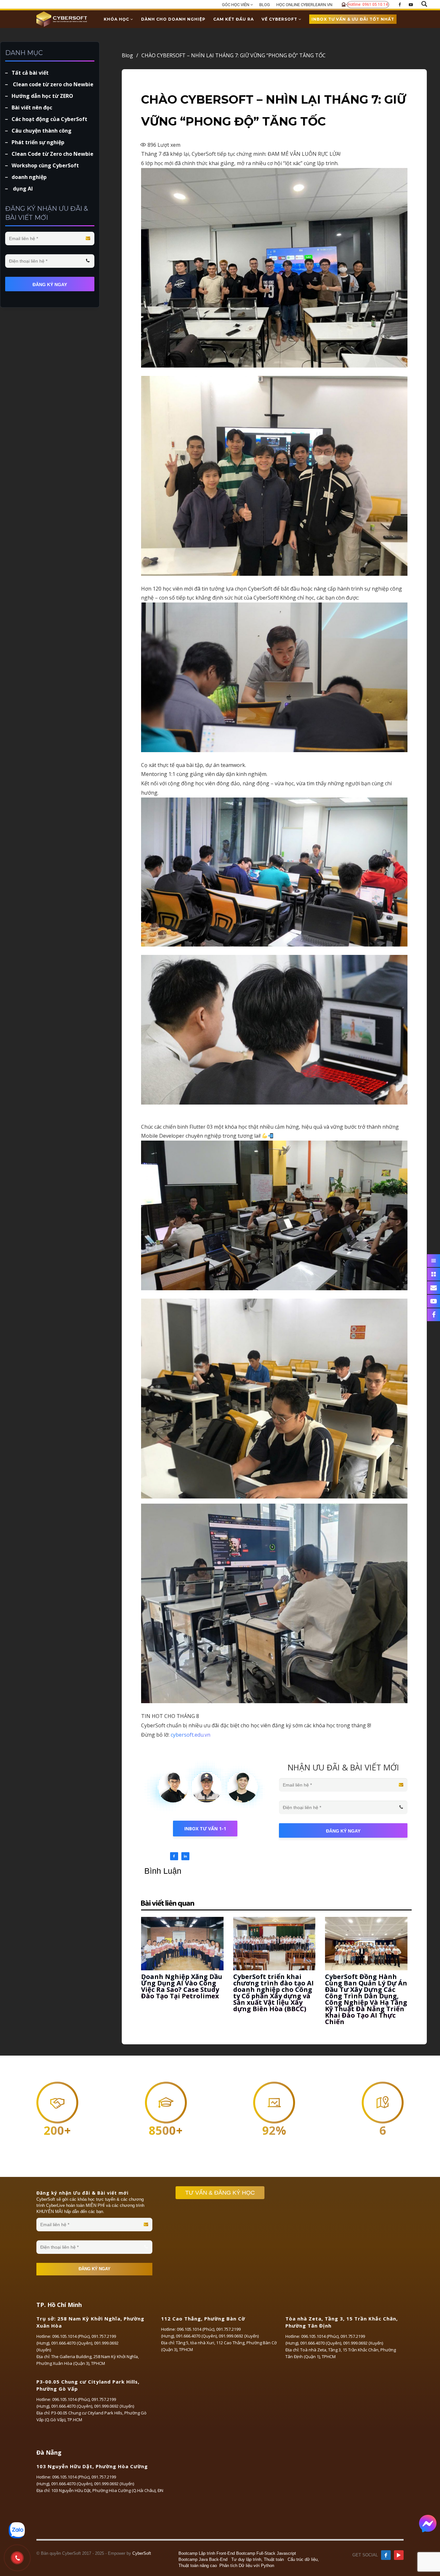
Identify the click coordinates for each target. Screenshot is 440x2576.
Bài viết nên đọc (32, 107)
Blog (130, 55)
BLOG (265, 5)
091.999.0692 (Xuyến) (239, 2336)
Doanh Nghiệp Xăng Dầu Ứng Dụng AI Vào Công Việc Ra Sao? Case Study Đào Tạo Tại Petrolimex (182, 1986)
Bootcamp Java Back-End (203, 2559)
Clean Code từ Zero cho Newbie (53, 154)
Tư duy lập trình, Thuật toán (258, 2559)
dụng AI (22, 189)
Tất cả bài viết (30, 73)
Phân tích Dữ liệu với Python (247, 2566)
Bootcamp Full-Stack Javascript (266, 2553)
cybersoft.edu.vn (191, 1735)
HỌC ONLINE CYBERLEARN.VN (304, 5)
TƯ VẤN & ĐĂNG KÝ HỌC (220, 2193)
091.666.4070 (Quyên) (72, 2343)
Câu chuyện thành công (42, 131)
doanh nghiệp (29, 177)
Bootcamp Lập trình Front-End (207, 2553)
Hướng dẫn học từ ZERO (42, 96)
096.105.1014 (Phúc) (71, 2336)
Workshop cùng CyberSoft (45, 165)
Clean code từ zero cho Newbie (53, 84)
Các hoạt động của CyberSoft (49, 119)
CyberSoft (142, 2553)
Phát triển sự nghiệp (38, 142)
